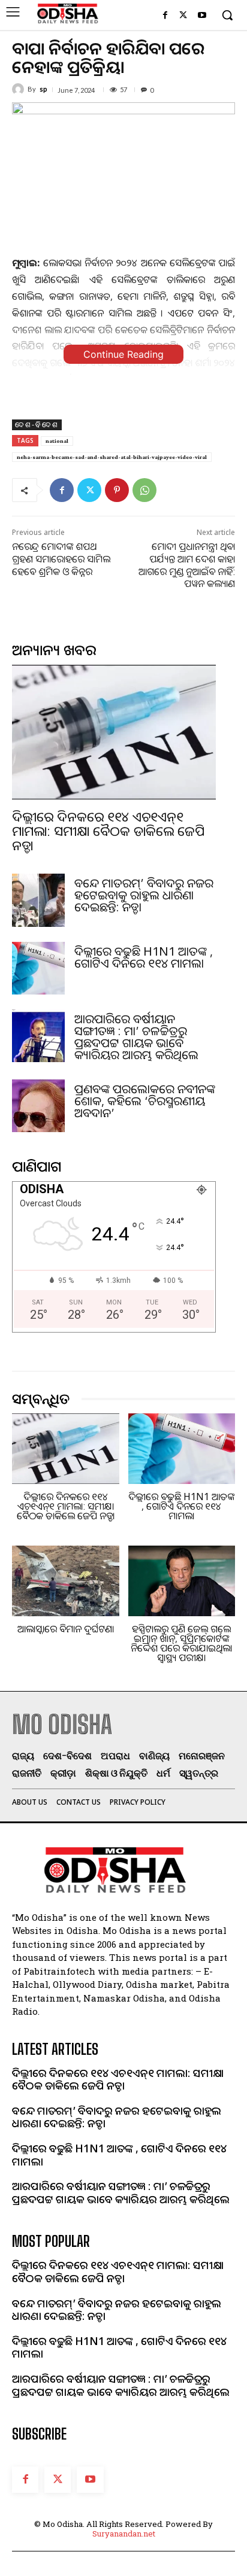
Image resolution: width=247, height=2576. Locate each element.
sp (43, 89)
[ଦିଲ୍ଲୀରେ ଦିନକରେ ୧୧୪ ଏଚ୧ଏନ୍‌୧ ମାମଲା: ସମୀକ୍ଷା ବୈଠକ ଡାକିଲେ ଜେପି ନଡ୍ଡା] (114, 732)
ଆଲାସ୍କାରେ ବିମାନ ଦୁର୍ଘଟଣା (66, 1629)
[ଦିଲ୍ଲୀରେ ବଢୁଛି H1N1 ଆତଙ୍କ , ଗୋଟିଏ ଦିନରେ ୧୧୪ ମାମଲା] (38, 968)
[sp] (20, 89)
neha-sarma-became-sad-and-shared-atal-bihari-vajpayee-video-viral (112, 457)
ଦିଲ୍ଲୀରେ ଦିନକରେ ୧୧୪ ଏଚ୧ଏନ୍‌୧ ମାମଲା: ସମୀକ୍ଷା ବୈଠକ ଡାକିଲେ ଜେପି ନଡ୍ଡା (108, 831)
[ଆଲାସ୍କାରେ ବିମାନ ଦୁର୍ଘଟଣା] (66, 1581)
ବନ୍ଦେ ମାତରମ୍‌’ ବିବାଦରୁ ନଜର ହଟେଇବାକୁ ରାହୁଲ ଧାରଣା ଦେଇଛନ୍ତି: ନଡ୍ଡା (144, 895)
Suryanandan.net (124, 2534)
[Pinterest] (117, 490)
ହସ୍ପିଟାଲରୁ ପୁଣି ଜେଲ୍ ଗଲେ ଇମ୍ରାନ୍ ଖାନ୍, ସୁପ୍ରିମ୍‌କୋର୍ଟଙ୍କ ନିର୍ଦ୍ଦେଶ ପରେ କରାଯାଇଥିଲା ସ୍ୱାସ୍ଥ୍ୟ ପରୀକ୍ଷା (181, 1643)
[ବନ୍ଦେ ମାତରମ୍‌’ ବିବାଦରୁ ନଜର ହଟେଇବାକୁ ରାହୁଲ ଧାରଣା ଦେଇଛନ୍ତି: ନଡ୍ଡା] (38, 900)
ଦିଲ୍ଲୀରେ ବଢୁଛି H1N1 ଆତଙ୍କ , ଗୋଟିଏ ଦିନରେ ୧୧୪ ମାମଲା (144, 957)
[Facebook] (165, 16)
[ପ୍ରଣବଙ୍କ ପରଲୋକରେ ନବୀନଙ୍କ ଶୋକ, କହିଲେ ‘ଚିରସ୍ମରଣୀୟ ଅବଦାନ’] (38, 1106)
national (57, 441)
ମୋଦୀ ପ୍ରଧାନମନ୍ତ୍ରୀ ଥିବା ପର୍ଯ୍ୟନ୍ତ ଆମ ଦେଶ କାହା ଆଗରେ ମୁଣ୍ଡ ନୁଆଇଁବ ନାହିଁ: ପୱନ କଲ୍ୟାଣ (187, 565)
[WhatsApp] (144, 490)
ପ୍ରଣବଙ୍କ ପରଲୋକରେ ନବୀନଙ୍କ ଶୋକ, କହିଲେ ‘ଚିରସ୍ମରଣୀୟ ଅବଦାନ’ (145, 1101)
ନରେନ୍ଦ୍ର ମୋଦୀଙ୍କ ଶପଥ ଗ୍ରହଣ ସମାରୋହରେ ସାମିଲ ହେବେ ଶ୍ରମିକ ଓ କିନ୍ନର (61, 559)
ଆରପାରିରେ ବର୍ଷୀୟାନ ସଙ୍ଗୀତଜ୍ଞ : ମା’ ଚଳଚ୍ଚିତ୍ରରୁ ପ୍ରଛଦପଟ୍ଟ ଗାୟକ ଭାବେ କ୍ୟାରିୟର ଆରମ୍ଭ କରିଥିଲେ (136, 1037)
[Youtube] (202, 16)
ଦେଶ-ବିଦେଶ (37, 425)
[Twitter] (183, 16)
